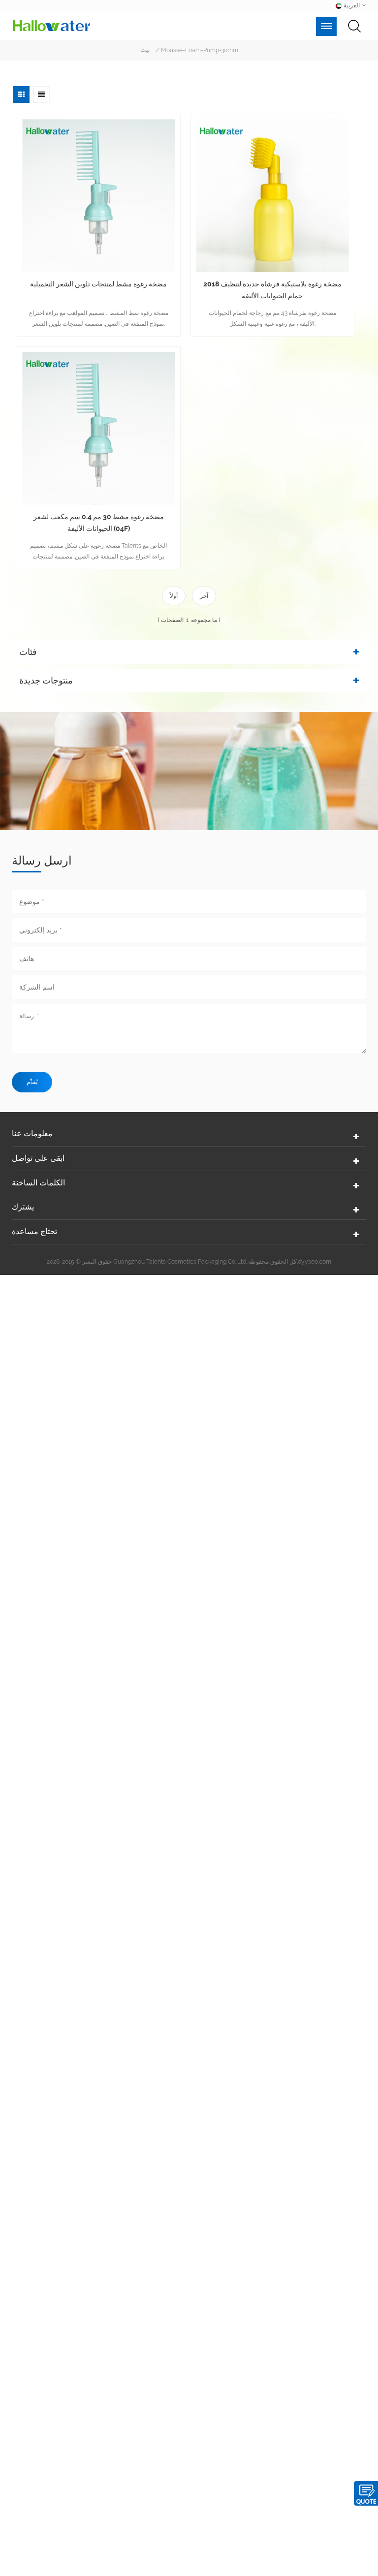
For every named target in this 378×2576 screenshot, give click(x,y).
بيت (145, 50)
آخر (204, 596)
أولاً (174, 596)
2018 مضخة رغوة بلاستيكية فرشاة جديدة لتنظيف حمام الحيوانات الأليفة (272, 290)
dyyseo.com (315, 1262)
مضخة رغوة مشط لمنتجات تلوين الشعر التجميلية (98, 284)
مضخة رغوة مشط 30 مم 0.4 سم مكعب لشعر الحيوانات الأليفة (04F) (99, 523)
